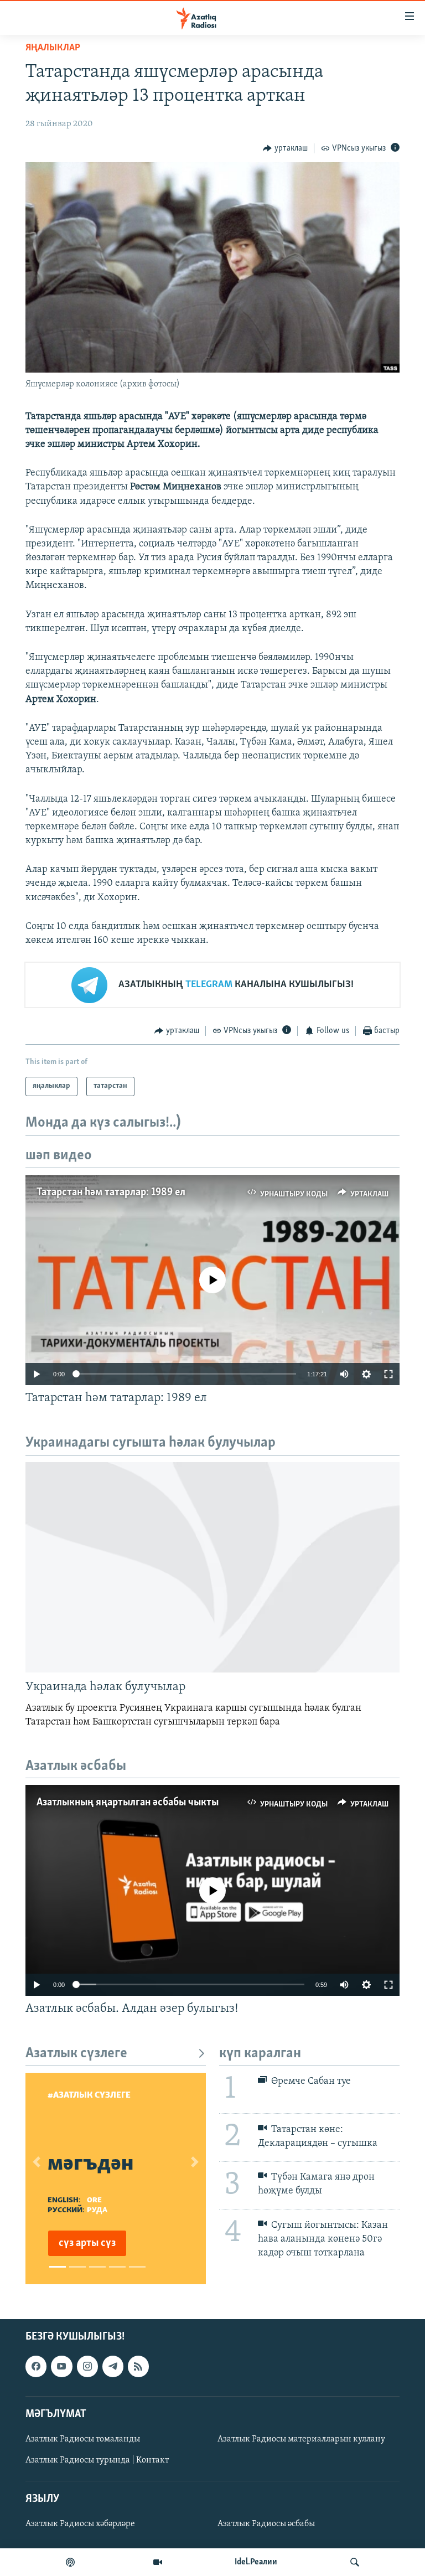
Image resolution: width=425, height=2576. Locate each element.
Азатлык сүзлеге (76, 2054)
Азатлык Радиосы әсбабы (266, 2524)
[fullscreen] (388, 1374)
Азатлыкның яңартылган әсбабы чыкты (128, 1803)
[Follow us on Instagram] (87, 2366)
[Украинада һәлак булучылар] (212, 1567)
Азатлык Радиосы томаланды (83, 2439)
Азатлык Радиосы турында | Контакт (97, 2460)
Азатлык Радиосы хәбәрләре (80, 2524)
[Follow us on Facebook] (36, 2366)
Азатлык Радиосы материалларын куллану (301, 2439)
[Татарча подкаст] (70, 2562)
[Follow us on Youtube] (61, 2366)
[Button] (285, 148)
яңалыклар (53, 48)
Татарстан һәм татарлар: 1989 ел (111, 1193)
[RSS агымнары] (138, 2366)
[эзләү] (355, 2562)
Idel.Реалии (256, 2562)
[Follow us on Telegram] (113, 2366)
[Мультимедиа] (158, 2562)
